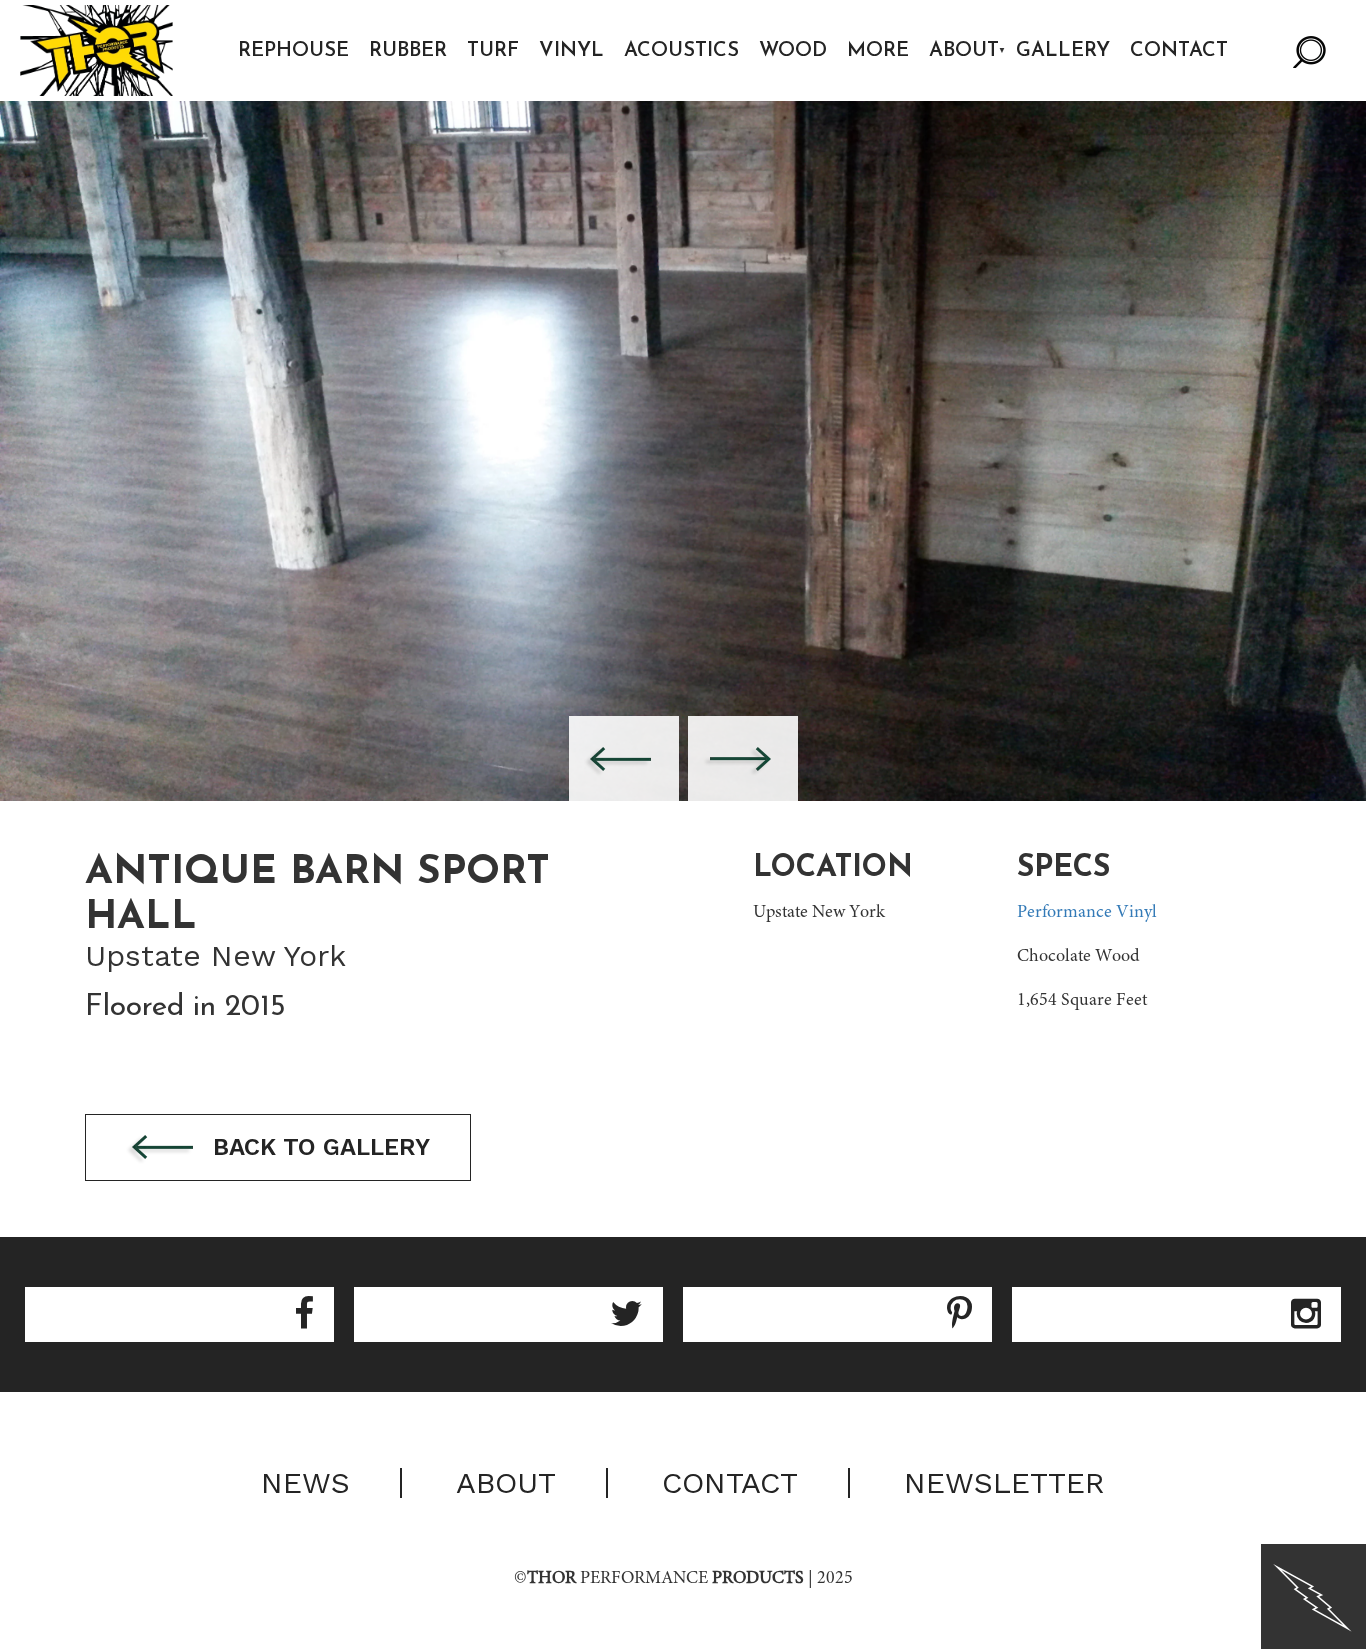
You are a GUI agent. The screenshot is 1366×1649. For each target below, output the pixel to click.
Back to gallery (318, 1147)
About (964, 51)
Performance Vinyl (1087, 913)
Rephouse (293, 51)
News (305, 1483)
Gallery (1063, 51)
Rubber (408, 51)
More (878, 51)
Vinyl (571, 51)
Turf (493, 51)
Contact (1179, 51)
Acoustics (681, 51)
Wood (793, 51)
